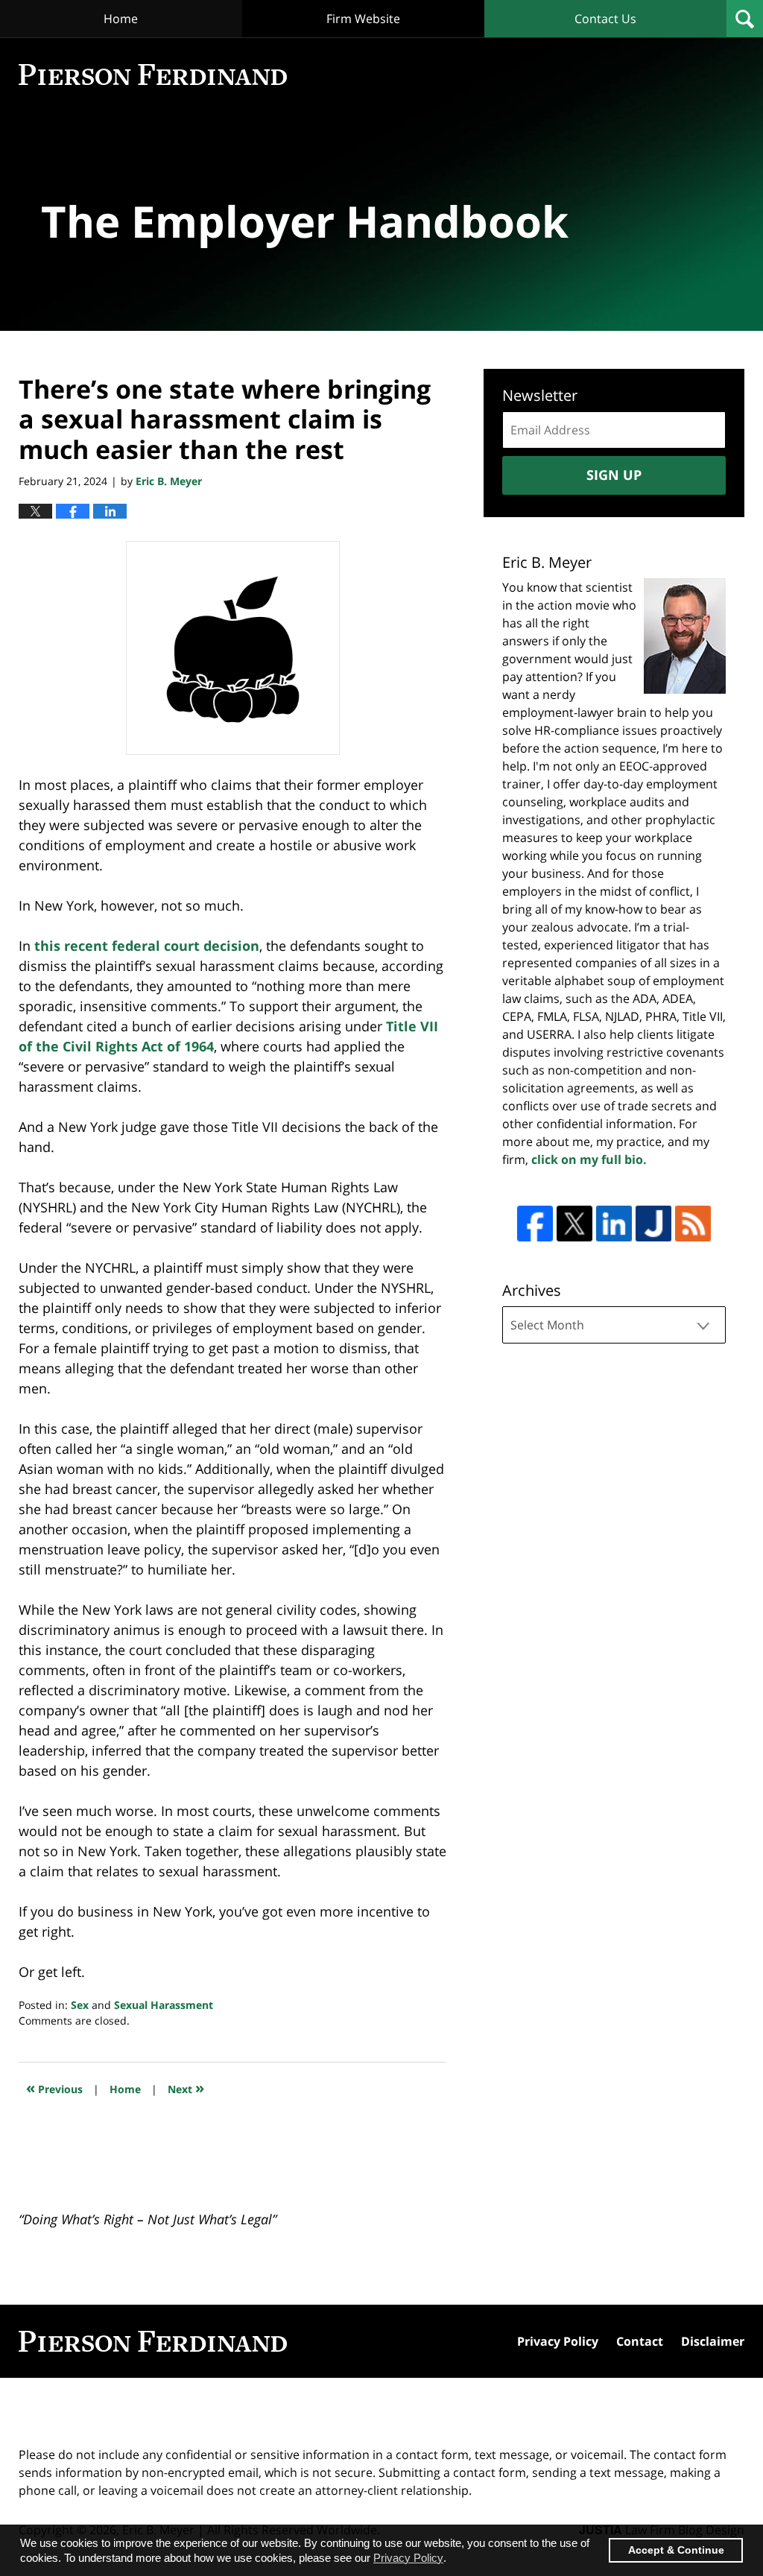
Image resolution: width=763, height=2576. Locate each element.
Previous (54, 2088)
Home (121, 19)
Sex (80, 2005)
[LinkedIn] (614, 1224)
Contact (640, 2341)
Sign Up (614, 475)
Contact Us (605, 19)
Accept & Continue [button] (676, 2550)
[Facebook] (535, 1224)
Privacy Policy (558, 2341)
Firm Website (363, 19)
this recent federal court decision (147, 946)
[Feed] (693, 1224)
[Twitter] (574, 1224)
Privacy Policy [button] (408, 2558)
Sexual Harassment (164, 2005)
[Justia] (653, 1224)
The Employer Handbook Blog (153, 75)
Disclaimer (713, 2341)
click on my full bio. (589, 1159)
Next (186, 2088)
